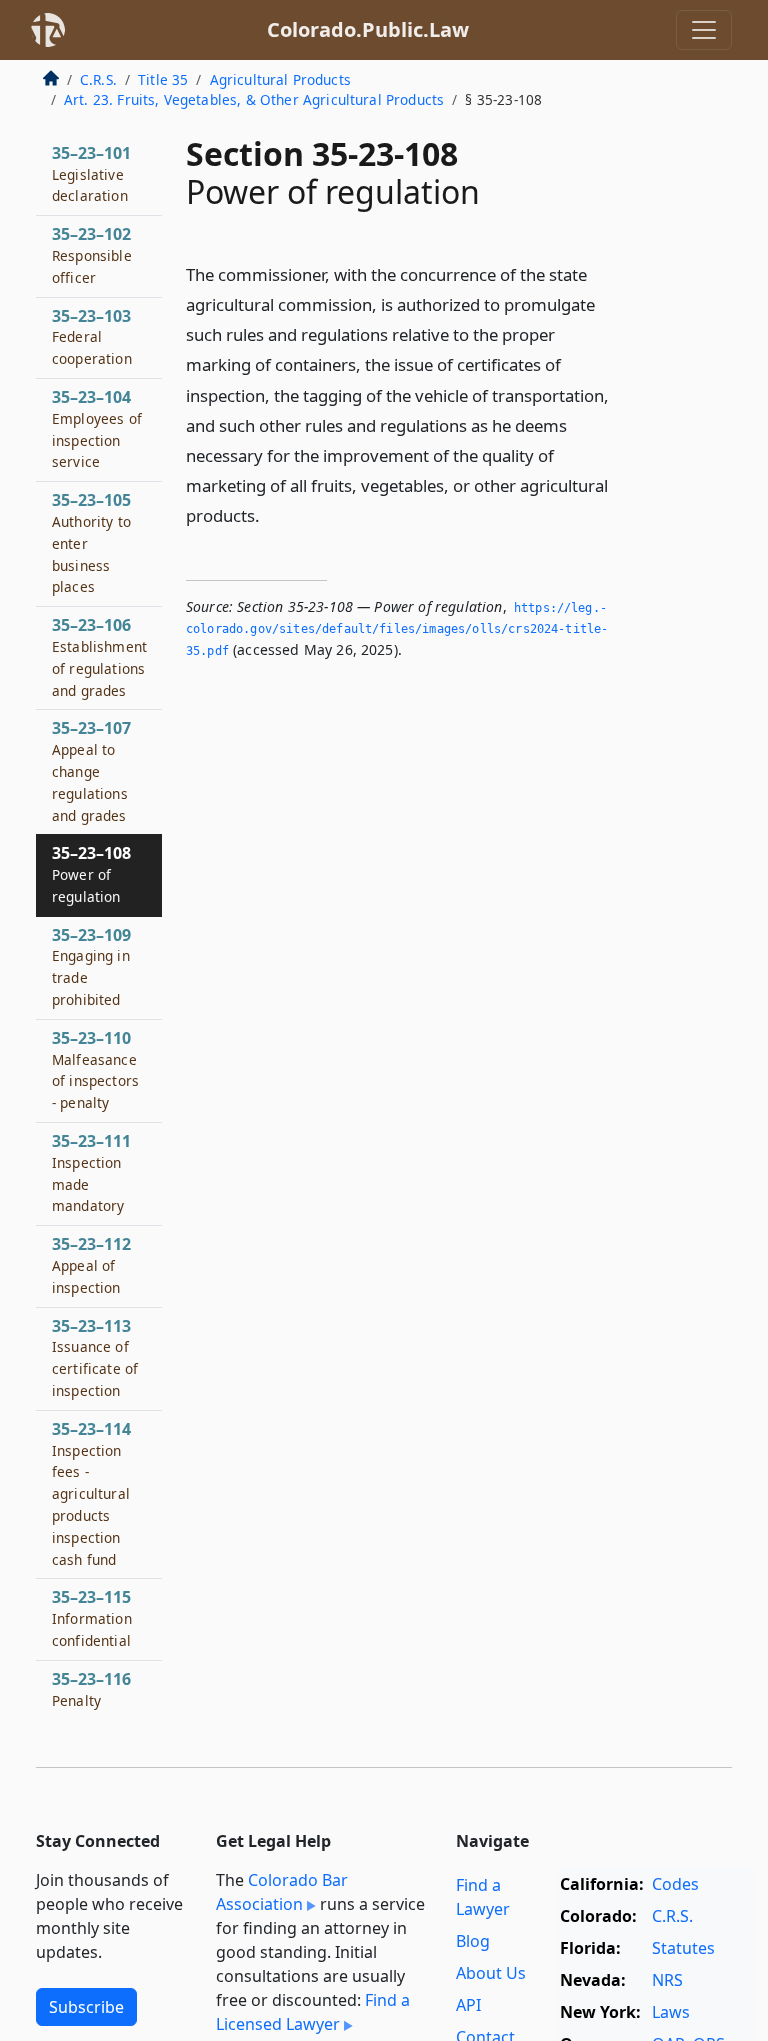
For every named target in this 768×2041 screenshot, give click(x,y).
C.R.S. (98, 79)
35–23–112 (91, 1265)
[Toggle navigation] (704, 30)
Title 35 (163, 79)
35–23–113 (95, 1357)
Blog (473, 1941)
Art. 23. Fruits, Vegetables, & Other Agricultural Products (254, 99)
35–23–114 (91, 1493)
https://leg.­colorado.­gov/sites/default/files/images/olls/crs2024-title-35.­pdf (397, 629)
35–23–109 (91, 966)
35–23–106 (99, 656)
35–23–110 (95, 1069)
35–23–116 (91, 1689)
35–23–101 (91, 174)
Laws (671, 2012)
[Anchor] (271, 514)
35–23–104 (97, 428)
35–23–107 (91, 770)
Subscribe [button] (86, 2007)
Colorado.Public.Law (368, 29)
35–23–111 (91, 1172)
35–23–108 (91, 874)
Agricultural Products (280, 79)
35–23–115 (92, 1618)
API (468, 2005)
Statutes (683, 1948)
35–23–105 (91, 542)
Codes (675, 1884)
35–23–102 (92, 255)
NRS (667, 1980)
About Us (491, 1973)
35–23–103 (92, 337)
